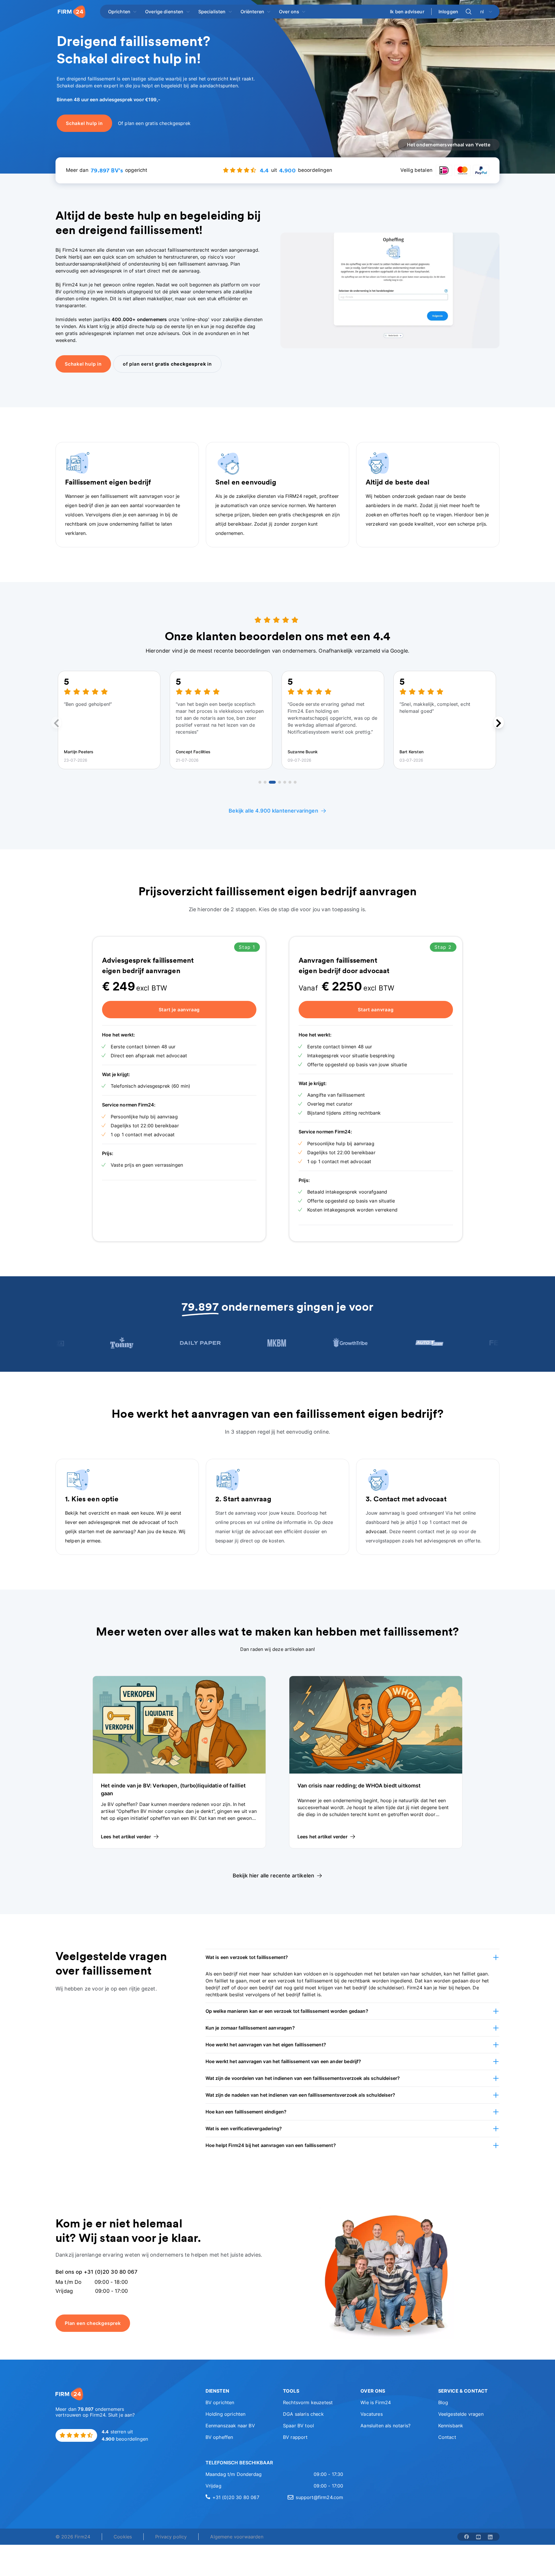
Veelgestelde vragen (461, 2414)
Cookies (123, 2537)
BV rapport (295, 2437)
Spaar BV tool (298, 2426)
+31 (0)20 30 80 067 (236, 2497)
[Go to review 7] (295, 782)
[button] (353, 1957)
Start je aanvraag (179, 1010)
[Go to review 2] (265, 782)
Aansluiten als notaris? (385, 2426)
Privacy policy (171, 2537)
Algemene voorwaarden (237, 2537)
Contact (447, 2437)
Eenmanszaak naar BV (230, 2426)
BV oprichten (220, 2402)
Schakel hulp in (83, 364)
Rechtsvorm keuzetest (308, 2402)
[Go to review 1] (260, 782)
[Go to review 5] (285, 782)
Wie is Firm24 (376, 2402)
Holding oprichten (226, 2414)
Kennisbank (451, 2426)
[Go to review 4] (280, 782)
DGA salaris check (303, 2414)
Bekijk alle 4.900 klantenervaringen (273, 811)
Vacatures (371, 2414)
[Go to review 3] (272, 782)
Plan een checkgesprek (93, 2323)
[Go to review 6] (290, 782)
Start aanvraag (376, 1010)
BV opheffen (219, 2437)
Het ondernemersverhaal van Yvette (449, 145)
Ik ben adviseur (407, 12)
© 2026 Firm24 (73, 2537)
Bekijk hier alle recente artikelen (273, 1876)
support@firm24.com (319, 2497)
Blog (443, 2402)
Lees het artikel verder (126, 1837)
